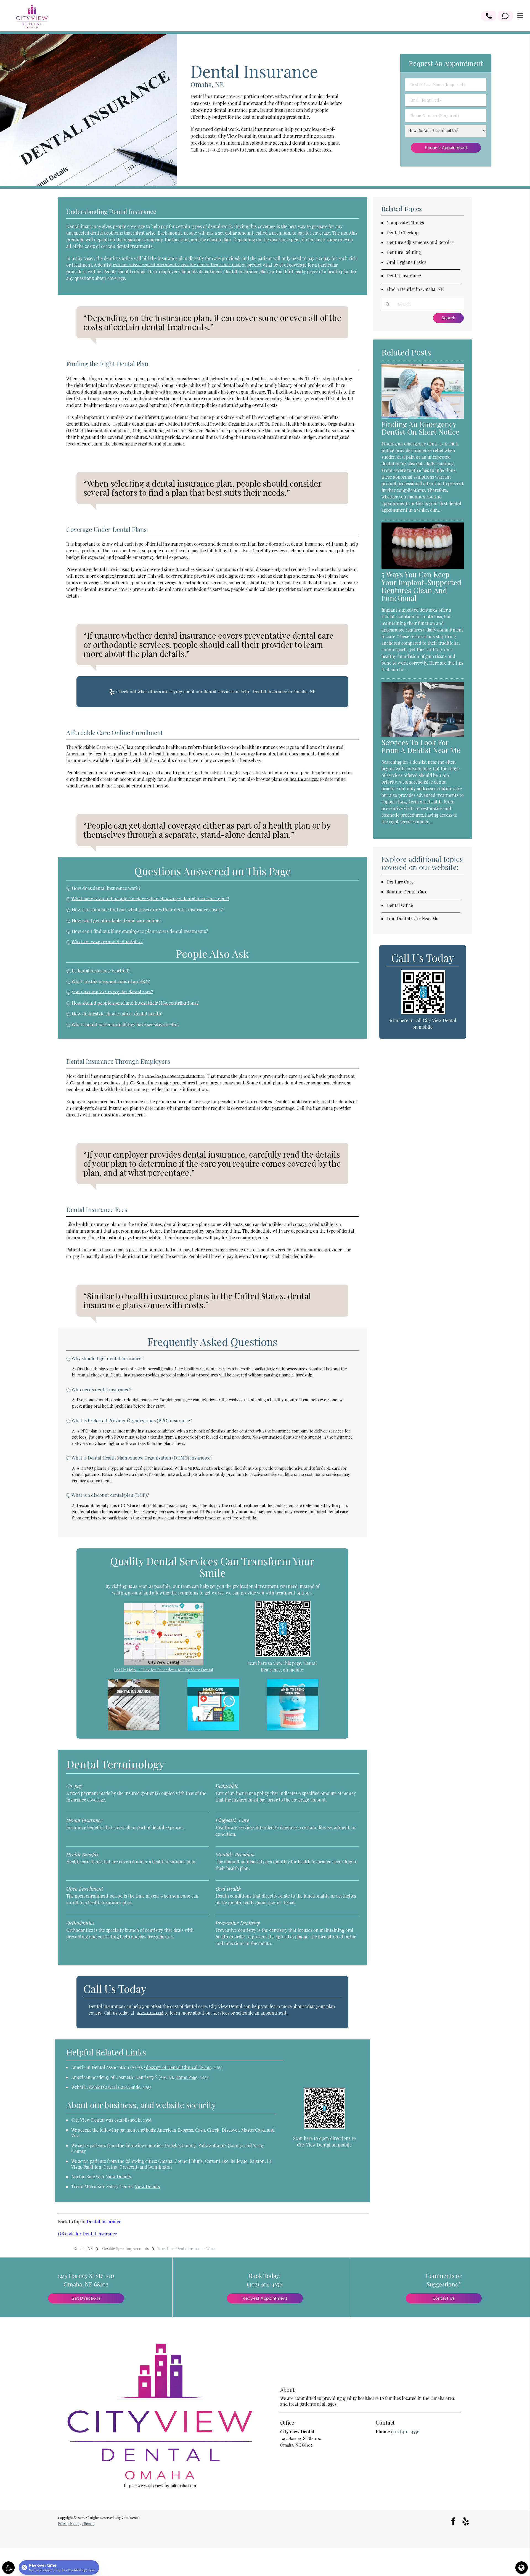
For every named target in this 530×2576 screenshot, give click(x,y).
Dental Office (400, 905)
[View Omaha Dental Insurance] (88, 184)
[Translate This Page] (522, 2568)
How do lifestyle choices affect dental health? (118, 1014)
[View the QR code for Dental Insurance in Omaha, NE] (283, 1655)
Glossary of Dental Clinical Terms (178, 2067)
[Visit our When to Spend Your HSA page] (293, 1729)
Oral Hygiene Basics (406, 262)
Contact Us (444, 2298)
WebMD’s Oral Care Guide (114, 2087)
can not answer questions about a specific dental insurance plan (177, 265)
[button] (489, 16)
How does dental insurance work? (106, 888)
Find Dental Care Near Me (412, 918)
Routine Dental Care (407, 892)
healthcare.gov (304, 779)
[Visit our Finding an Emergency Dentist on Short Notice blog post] (423, 417)
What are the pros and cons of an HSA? (111, 981)
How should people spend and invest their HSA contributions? (135, 1003)
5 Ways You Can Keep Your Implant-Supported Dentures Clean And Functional (421, 586)
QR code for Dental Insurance (88, 2234)
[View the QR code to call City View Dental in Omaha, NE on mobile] (423, 1013)
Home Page (186, 2077)
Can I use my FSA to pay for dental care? (112, 992)
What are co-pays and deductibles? (107, 942)
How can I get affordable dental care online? (117, 920)
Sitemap (88, 2524)
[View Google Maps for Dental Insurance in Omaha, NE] (164, 1664)
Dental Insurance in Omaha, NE (284, 692)
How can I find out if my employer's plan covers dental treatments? (140, 931)
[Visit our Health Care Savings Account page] (213, 1729)
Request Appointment (265, 2298)
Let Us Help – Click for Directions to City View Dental (164, 1670)
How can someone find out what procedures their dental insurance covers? (148, 909)
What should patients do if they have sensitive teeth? (125, 1024)
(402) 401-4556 (225, 150)
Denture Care (400, 882)
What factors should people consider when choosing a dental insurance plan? (150, 899)
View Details (118, 2176)
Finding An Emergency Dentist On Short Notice (420, 428)
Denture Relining (404, 252)
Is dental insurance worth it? (101, 970)
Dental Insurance (104, 2221)
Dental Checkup (402, 233)
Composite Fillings (405, 223)
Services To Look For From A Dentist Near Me (421, 746)
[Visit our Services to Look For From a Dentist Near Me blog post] (423, 735)
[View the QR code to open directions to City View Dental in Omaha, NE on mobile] (324, 2127)
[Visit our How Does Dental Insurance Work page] (134, 1729)
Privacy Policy (68, 2524)
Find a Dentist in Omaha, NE (415, 289)
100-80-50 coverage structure (175, 1076)
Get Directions (86, 2298)
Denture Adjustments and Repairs (420, 242)
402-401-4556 (150, 2013)
